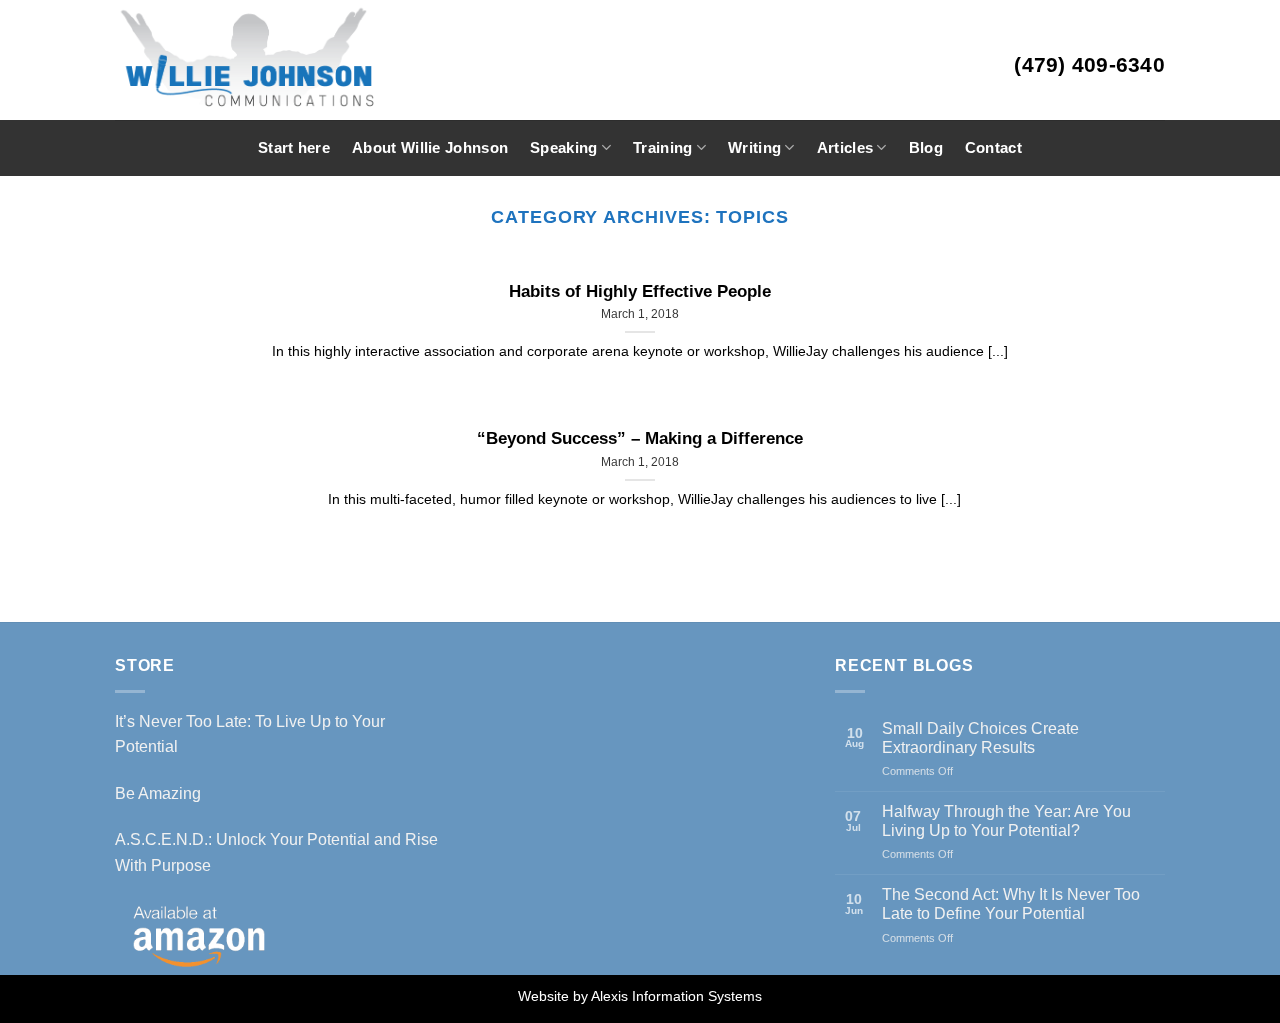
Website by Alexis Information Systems (640, 996)
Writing (754, 147)
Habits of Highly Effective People (640, 291)
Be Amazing (158, 793)
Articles (845, 147)
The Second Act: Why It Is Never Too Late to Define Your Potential (1011, 904)
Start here (294, 147)
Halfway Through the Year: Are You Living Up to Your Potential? (1006, 821)
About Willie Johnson (430, 147)
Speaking (563, 147)
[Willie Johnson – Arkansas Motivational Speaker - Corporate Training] (304, 60)
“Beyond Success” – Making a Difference (640, 438)
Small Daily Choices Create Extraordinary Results (980, 738)
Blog (926, 147)
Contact (993, 147)
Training (662, 147)
